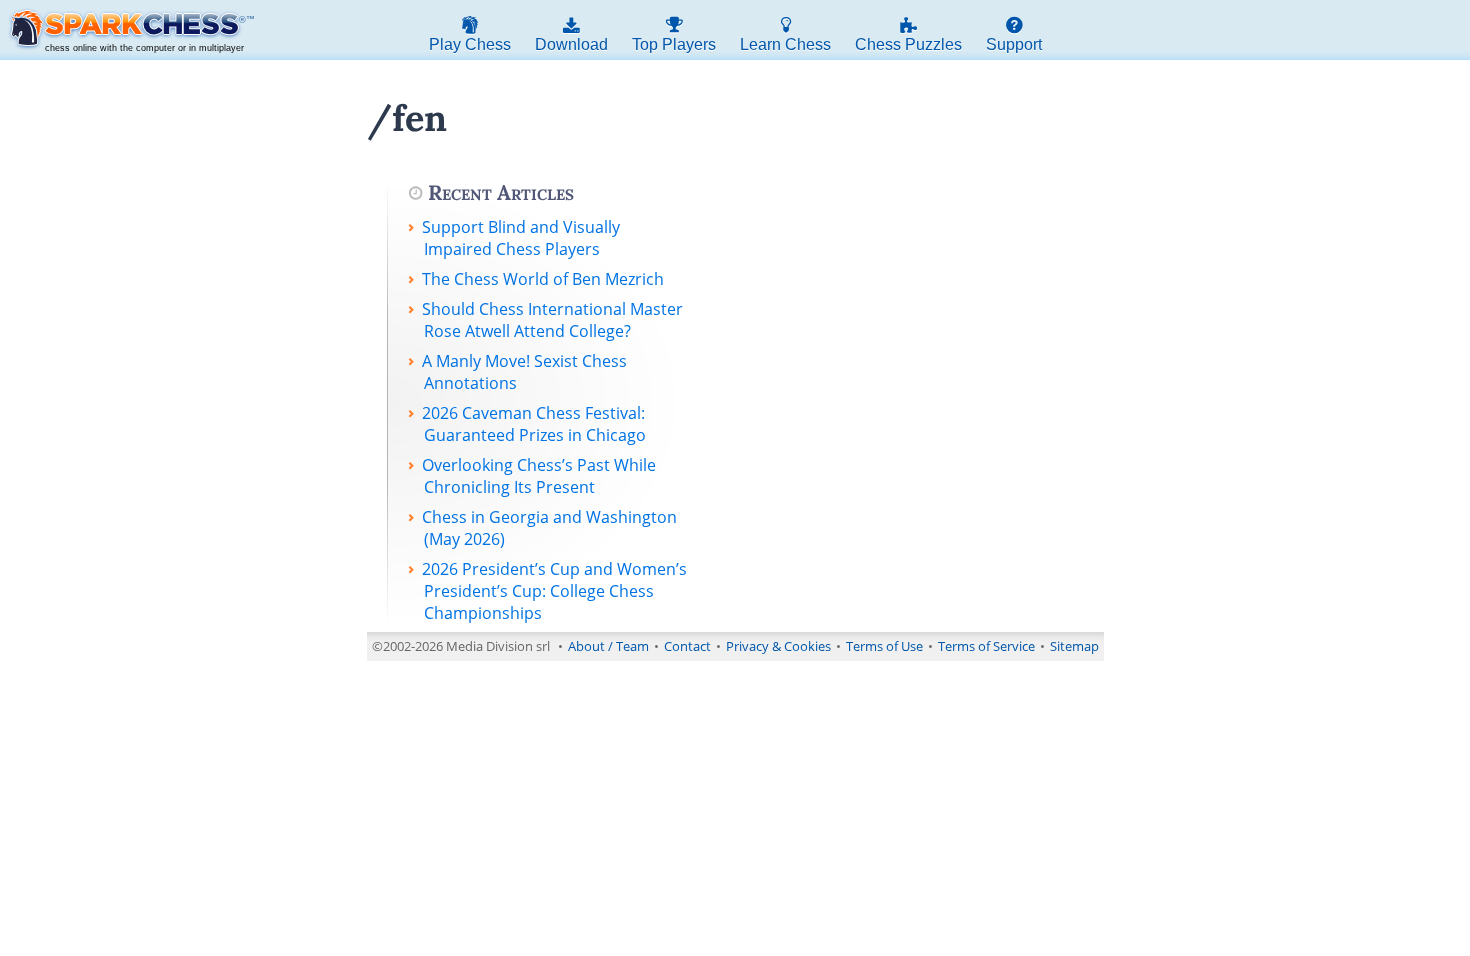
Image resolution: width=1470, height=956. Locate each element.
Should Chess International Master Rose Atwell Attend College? (552, 320)
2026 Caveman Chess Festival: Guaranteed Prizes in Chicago (534, 424)
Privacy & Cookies (778, 646)
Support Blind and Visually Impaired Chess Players (521, 238)
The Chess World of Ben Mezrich (543, 279)
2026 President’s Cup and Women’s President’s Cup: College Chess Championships (554, 591)
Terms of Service (986, 646)
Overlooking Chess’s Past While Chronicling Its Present (539, 476)
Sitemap (1074, 646)
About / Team (608, 646)
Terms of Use (884, 646)
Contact (687, 646)
